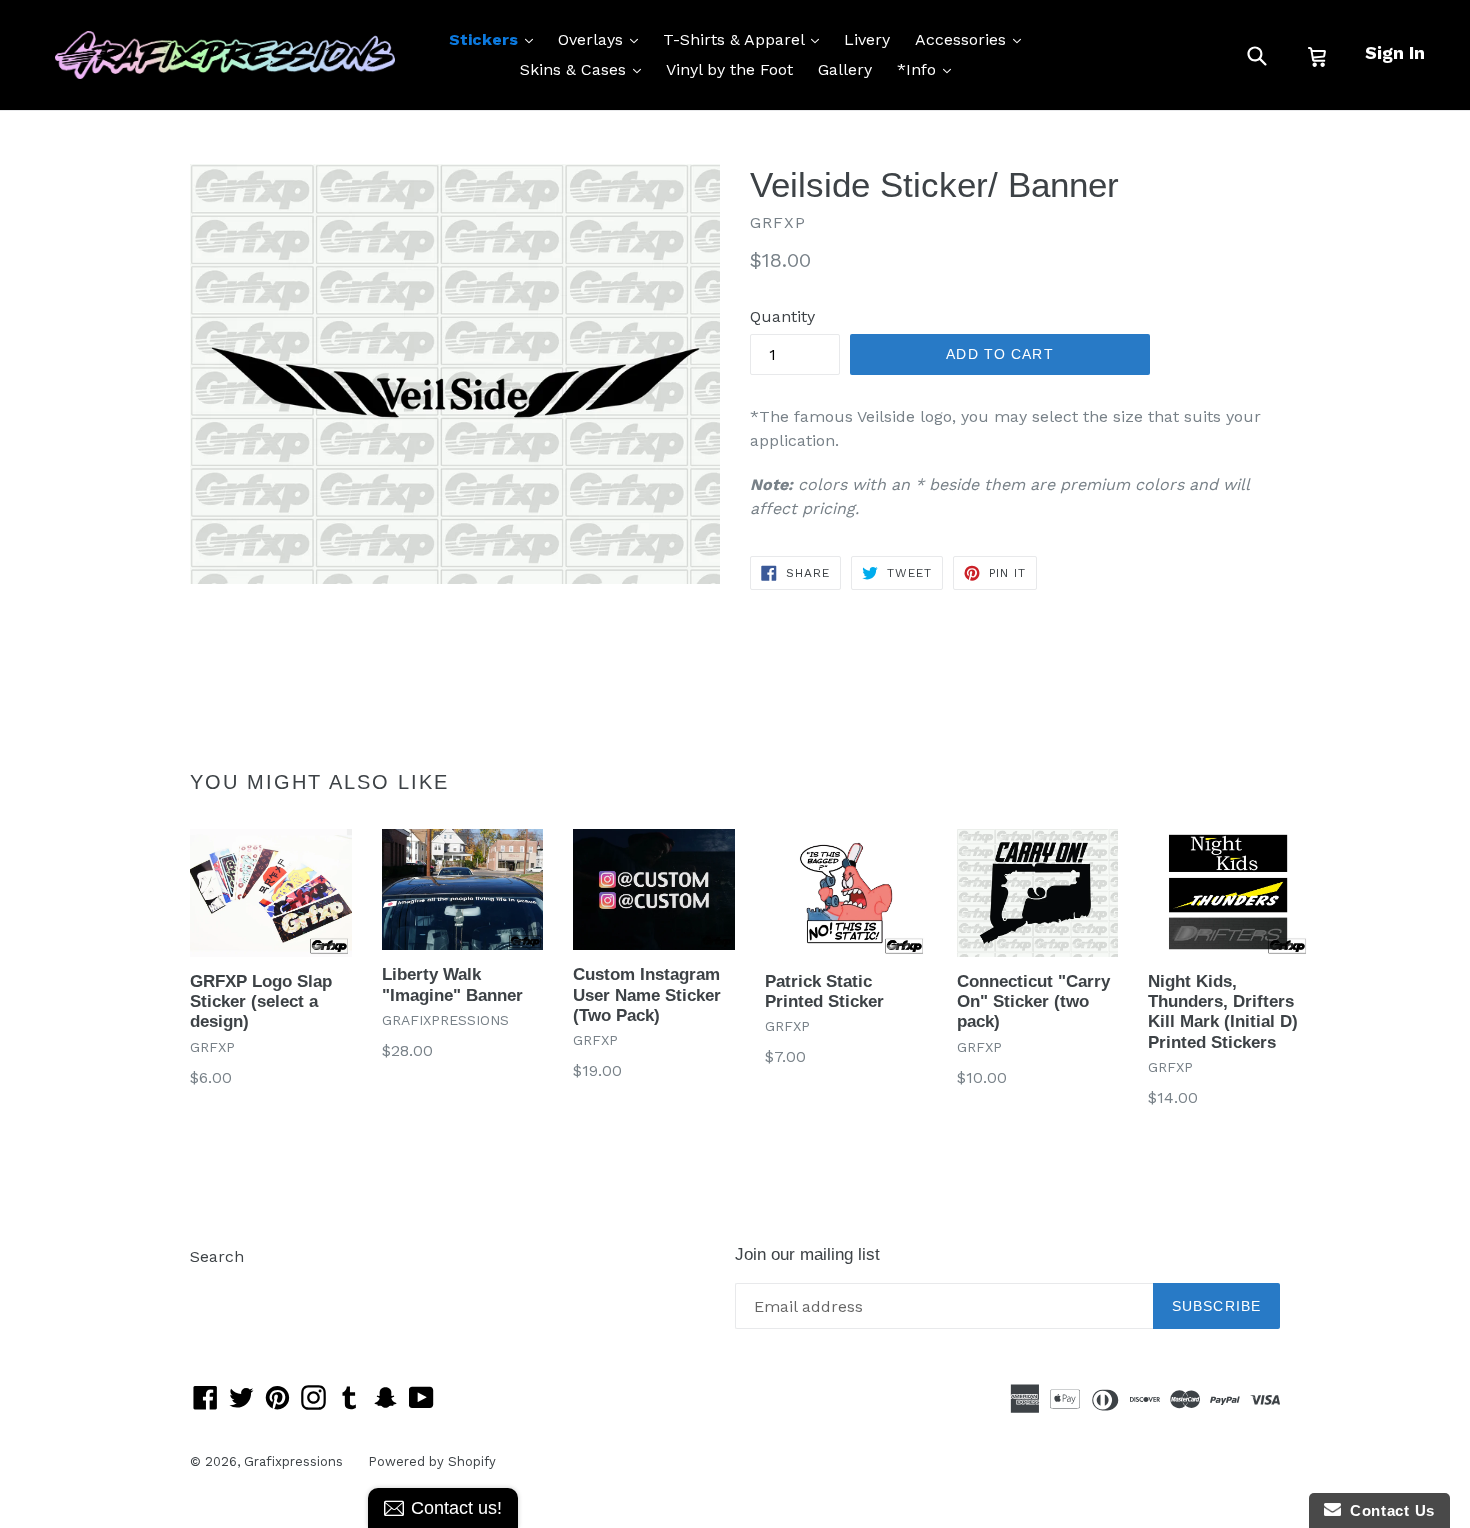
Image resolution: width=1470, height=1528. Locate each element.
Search (217, 1256)
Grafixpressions (293, 1461)
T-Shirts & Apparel (746, 39)
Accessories (973, 39)
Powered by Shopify (432, 1461)
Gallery (845, 69)
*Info (929, 69)
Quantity (782, 316)
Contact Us (1388, 1510)
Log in (213, 1286)
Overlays (603, 39)
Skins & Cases (585, 69)
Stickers (496, 39)
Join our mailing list (807, 1254)
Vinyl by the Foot (729, 69)
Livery (867, 39)
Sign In (1395, 52)
